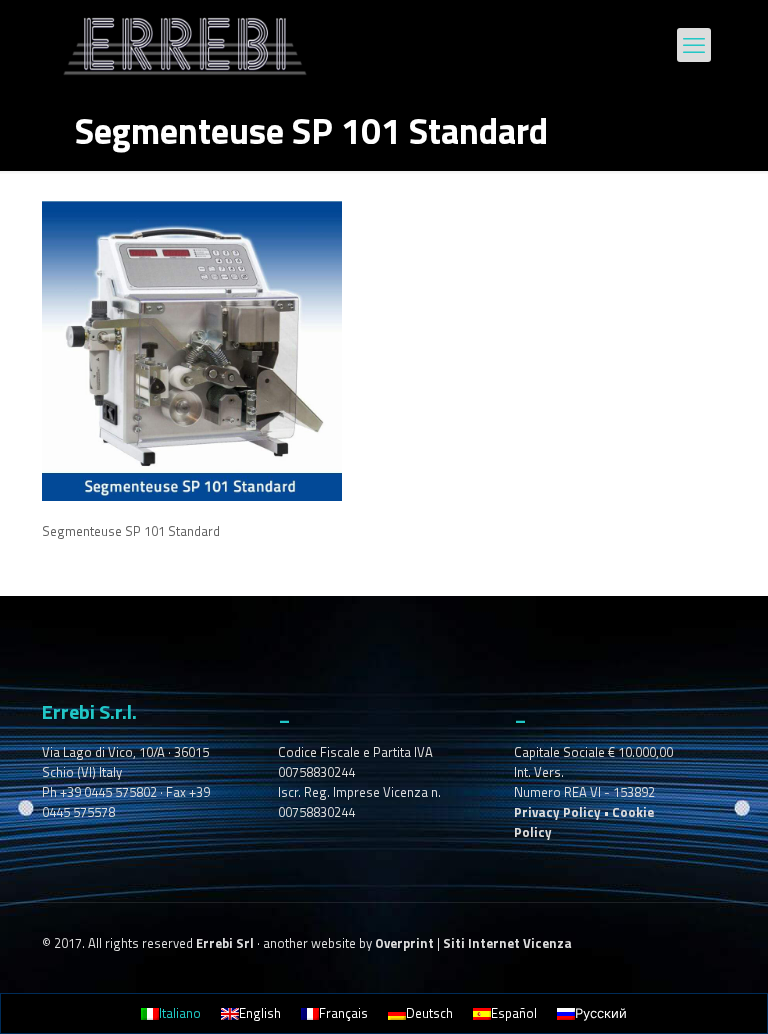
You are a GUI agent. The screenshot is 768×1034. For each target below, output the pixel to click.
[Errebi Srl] (185, 45)
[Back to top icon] (672, 993)
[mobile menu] (694, 45)
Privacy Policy (557, 812)
